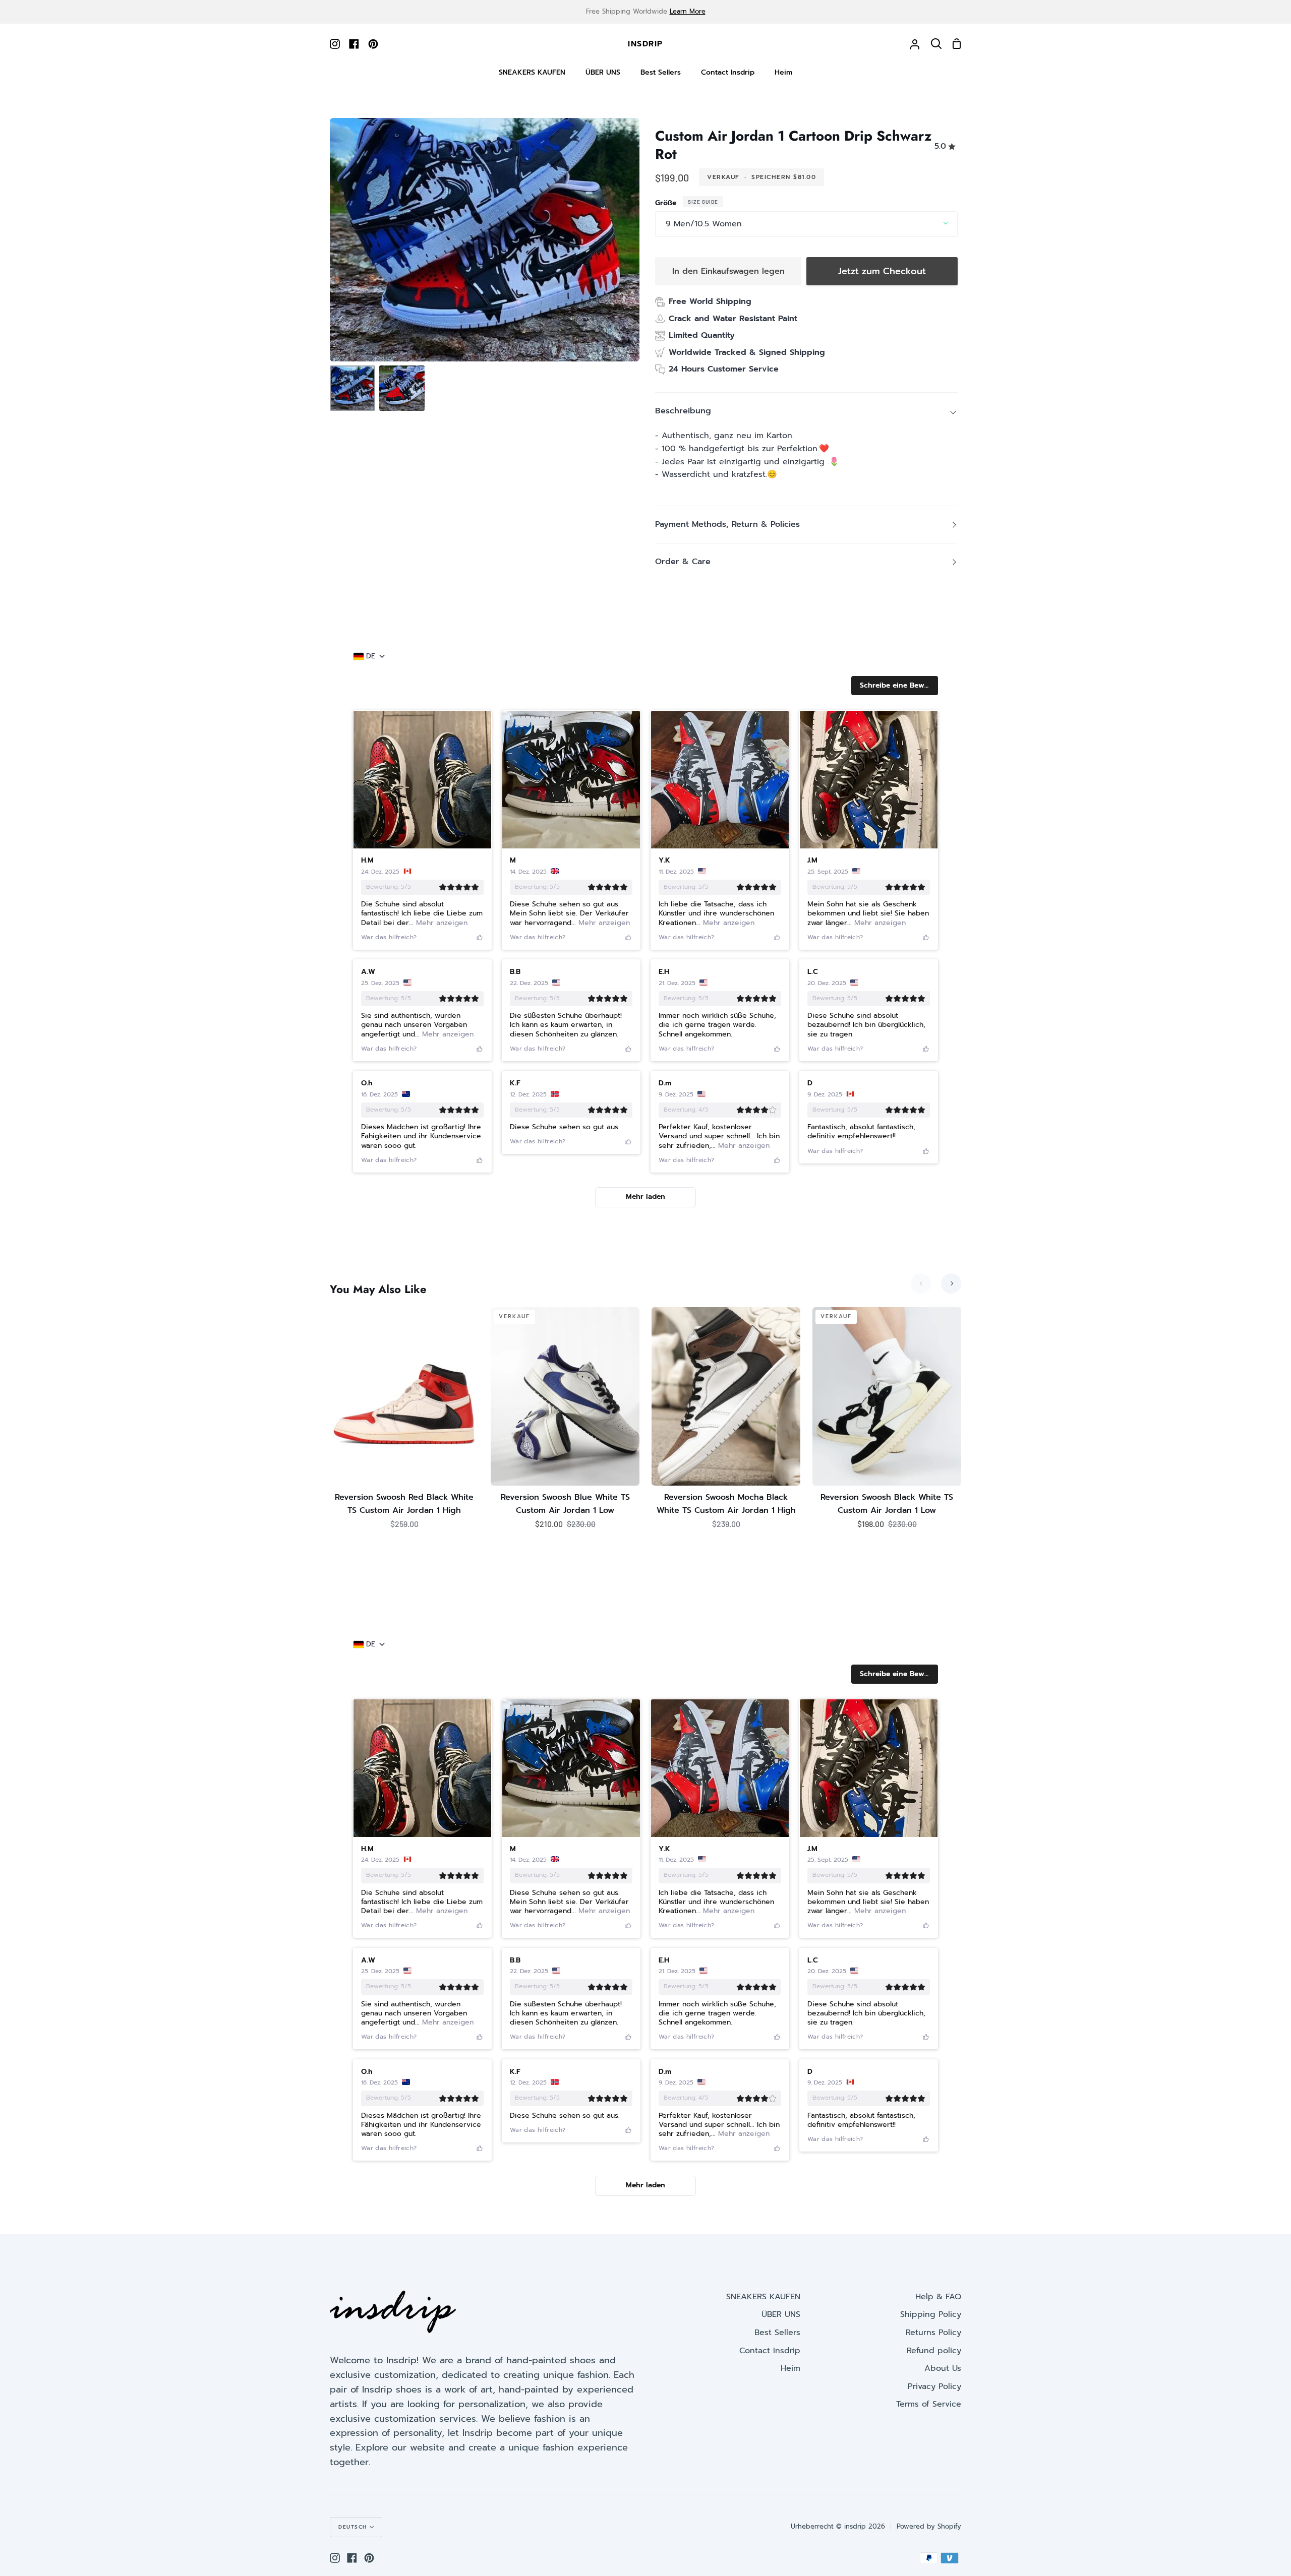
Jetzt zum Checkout (882, 271)
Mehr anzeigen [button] (441, 923)
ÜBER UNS (781, 2314)
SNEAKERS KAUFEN (763, 2297)
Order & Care (683, 562)
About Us (943, 2368)
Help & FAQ (938, 2297)
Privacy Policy (934, 2386)
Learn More (688, 11)
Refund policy (934, 2351)
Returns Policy (933, 2333)
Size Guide (703, 202)
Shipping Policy (931, 2314)
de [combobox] (371, 656)
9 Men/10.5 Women (704, 224)
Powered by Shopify (929, 2526)
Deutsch (353, 2527)
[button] (895, 686)
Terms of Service (929, 2404)
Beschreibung (683, 411)
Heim (790, 2368)
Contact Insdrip (770, 2351)
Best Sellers (777, 2333)
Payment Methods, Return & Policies (727, 524)
